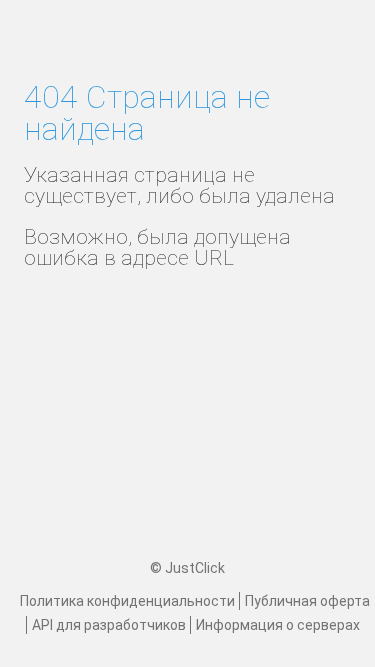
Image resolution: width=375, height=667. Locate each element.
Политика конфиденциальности (127, 601)
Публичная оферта (307, 601)
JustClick (195, 568)
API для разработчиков (109, 625)
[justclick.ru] (188, 45)
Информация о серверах (278, 625)
